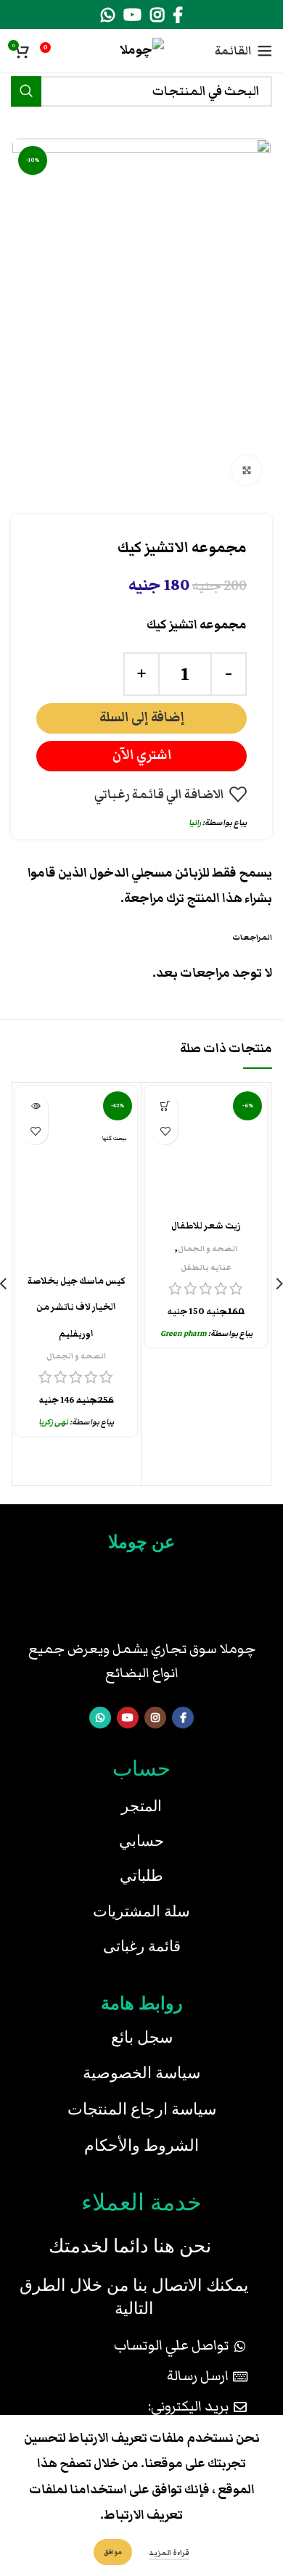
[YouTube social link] (132, 15)
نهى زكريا (53, 1422)
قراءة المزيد (169, 2553)
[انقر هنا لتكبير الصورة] (247, 470)
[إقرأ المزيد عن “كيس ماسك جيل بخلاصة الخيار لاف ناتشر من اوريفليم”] (35, 1106)
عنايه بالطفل (206, 1267)
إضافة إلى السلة (142, 717)
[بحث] (26, 91)
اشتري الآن (142, 755)
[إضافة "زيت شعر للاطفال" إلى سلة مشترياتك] (165, 1106)
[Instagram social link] (157, 15)
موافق (113, 2552)
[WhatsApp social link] (108, 15)
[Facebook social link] (178, 15)
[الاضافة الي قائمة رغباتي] (165, 1132)
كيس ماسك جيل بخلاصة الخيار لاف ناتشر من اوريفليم (77, 1308)
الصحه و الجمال (208, 1248)
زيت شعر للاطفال (206, 1226)
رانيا (195, 823)
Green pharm (184, 1333)
